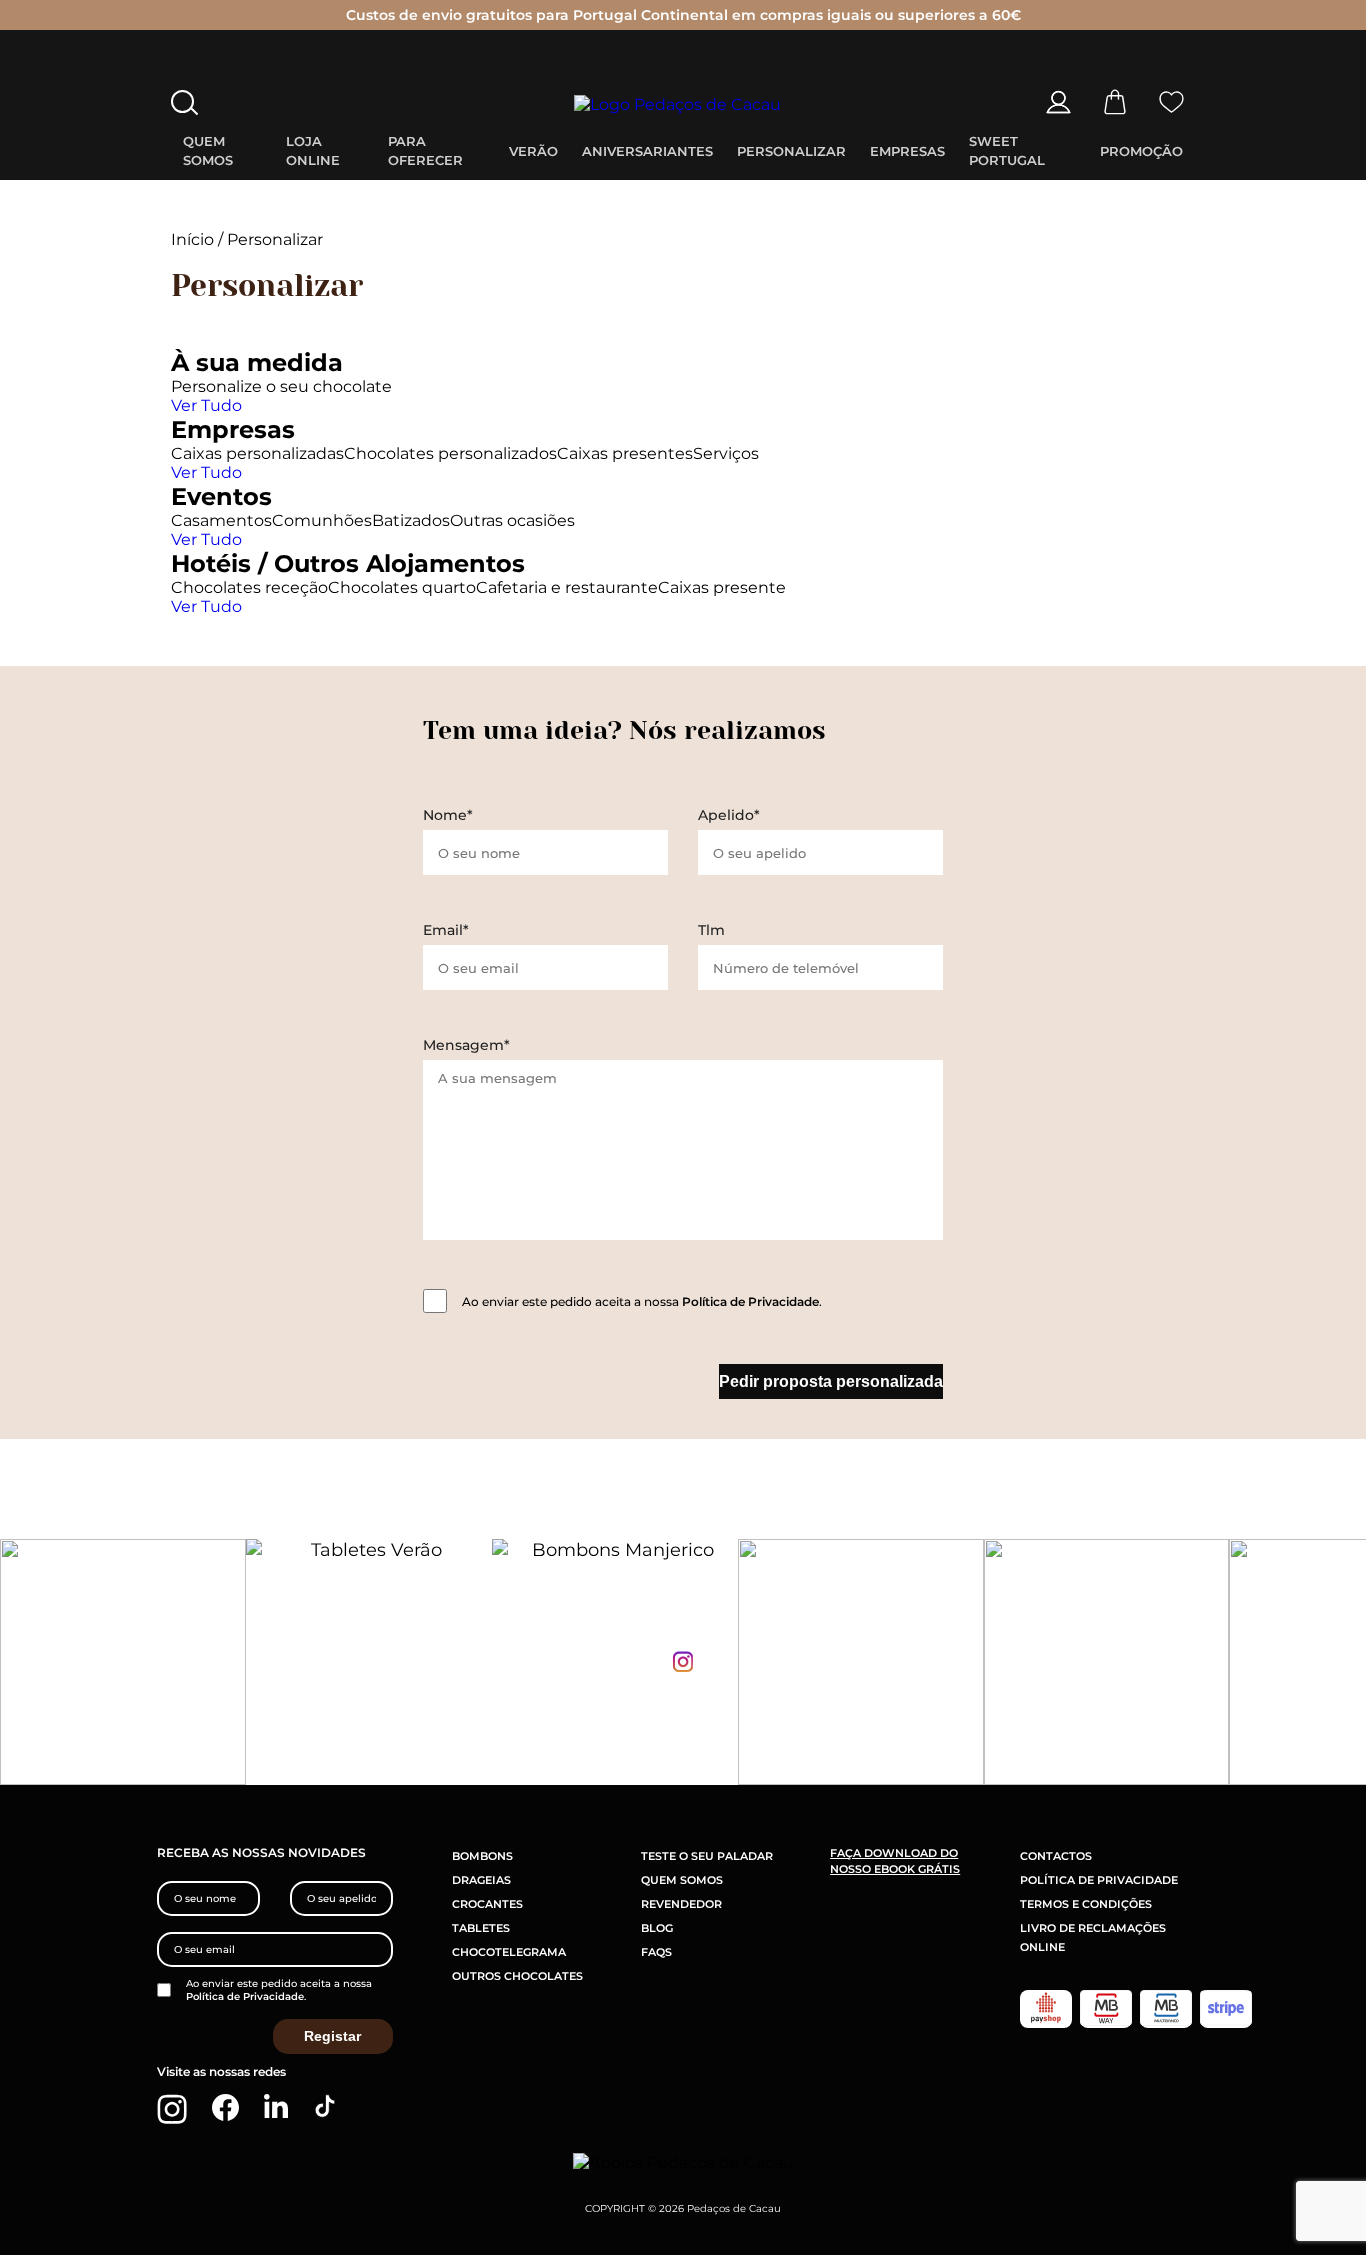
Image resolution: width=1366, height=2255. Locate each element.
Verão (533, 151)
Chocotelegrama (509, 1952)
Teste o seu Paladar (707, 1856)
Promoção (1141, 151)
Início (192, 239)
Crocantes (487, 1904)
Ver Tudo (206, 405)
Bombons (482, 1856)
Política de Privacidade (750, 1301)
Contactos (1056, 1856)
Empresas (907, 151)
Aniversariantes (647, 151)
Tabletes (481, 1928)
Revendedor (681, 1904)
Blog (657, 1928)
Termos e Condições (1086, 1904)
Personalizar (791, 151)
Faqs (656, 1952)
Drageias (481, 1880)
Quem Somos (682, 1880)
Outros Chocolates (517, 1976)
